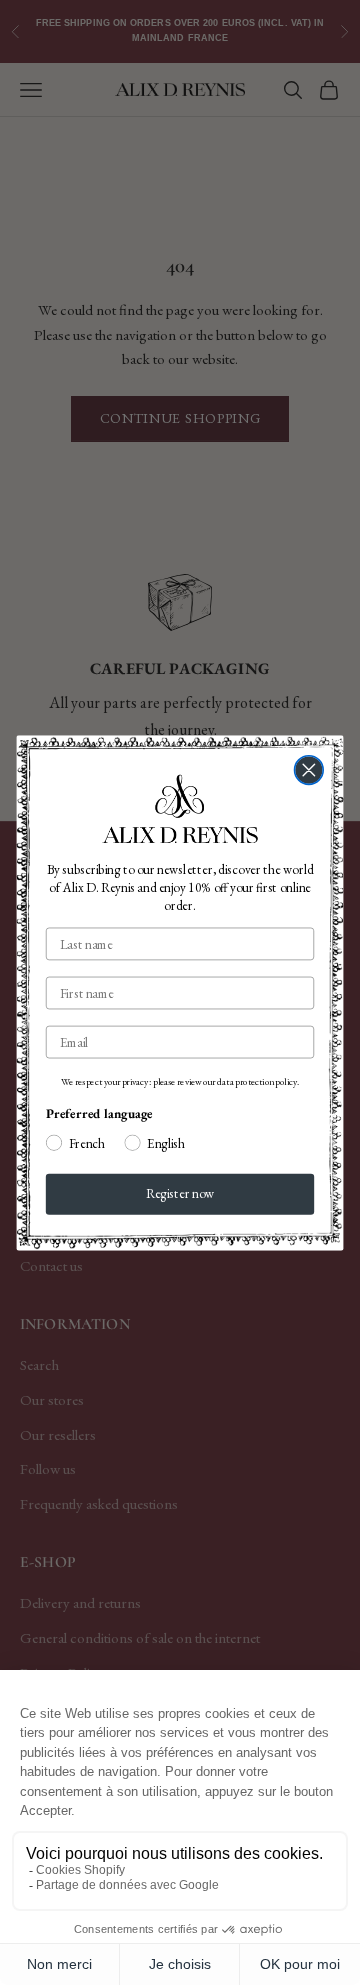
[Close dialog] (309, 769)
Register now (180, 1193)
